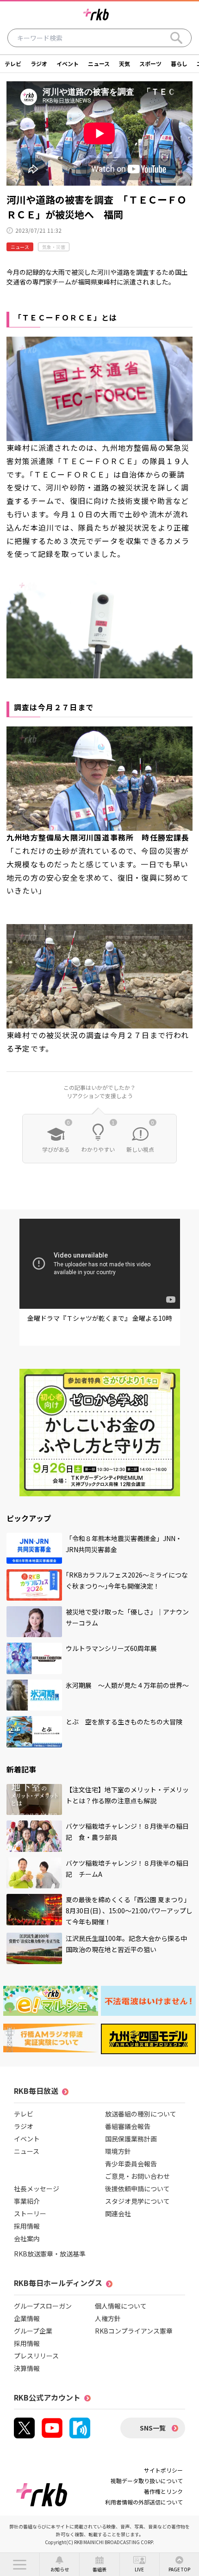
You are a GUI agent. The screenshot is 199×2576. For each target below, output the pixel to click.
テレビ (13, 63)
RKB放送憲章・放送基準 (50, 2254)
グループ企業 (33, 2331)
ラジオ (39, 63)
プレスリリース (36, 2356)
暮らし (179, 63)
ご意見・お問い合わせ (137, 2176)
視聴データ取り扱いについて (147, 2481)
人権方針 (108, 2318)
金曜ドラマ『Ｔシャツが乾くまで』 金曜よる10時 (100, 1318)
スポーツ (150, 63)
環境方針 (118, 2151)
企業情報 (27, 2318)
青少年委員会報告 (131, 2164)
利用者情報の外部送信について (144, 2502)
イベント (68, 63)
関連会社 (118, 2213)
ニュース (99, 63)
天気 (124, 63)
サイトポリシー (163, 2470)
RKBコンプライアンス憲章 (134, 2331)
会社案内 (27, 2238)
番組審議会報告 (128, 2126)
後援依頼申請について (137, 2189)
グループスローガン (43, 2306)
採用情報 (27, 2226)
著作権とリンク (163, 2491)
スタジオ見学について (137, 2201)
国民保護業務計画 (131, 2139)
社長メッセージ (37, 2189)
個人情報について (121, 2306)
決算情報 (27, 2368)
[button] (20, 2564)
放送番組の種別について (141, 2114)
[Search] (176, 38)
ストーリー (30, 2213)
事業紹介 (27, 2201)
